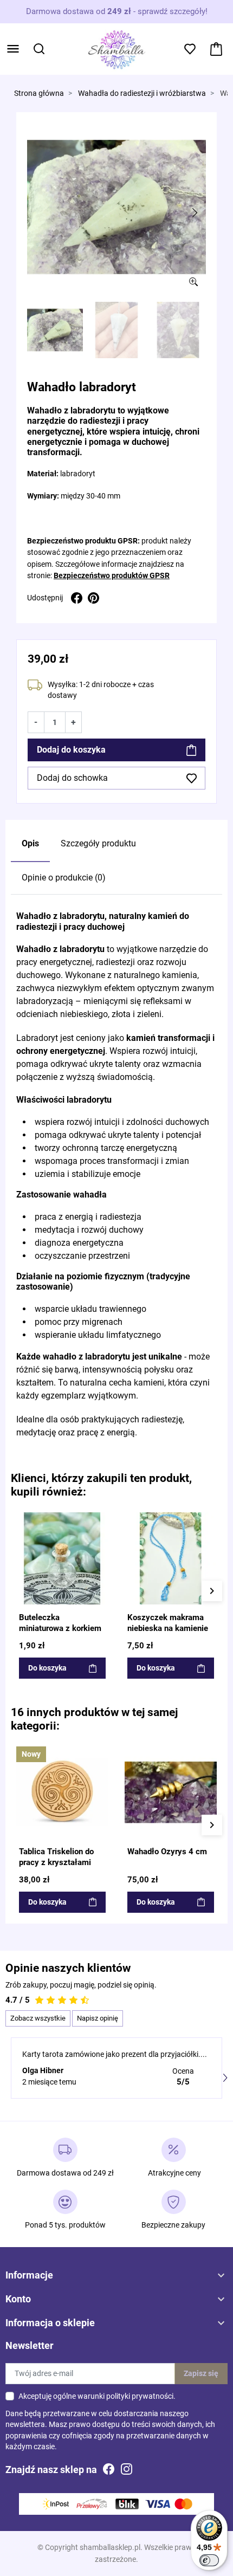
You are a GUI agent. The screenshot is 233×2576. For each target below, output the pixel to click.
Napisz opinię (98, 2018)
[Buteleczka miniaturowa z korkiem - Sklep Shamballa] (62, 1558)
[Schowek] (190, 49)
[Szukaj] (39, 49)
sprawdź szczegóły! (173, 11)
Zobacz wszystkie (38, 2018)
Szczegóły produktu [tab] (98, 843)
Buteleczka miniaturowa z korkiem (60, 1623)
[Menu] (13, 49)
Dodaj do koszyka (71, 750)
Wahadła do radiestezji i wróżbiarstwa (142, 93)
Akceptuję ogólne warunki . (97, 2396)
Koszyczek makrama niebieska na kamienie (168, 1623)
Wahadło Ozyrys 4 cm (167, 1852)
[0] (216, 49)
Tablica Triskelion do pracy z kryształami (56, 1857)
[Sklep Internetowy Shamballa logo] (116, 48)
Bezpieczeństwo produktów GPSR (112, 575)
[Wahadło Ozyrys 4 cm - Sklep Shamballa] (171, 1792)
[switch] (209, 2560)
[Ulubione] (101, 1520)
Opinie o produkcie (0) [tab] (64, 878)
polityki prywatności (140, 2396)
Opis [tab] (30, 843)
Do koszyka (47, 1668)
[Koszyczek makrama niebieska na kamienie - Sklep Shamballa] (171, 1558)
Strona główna (39, 93)
